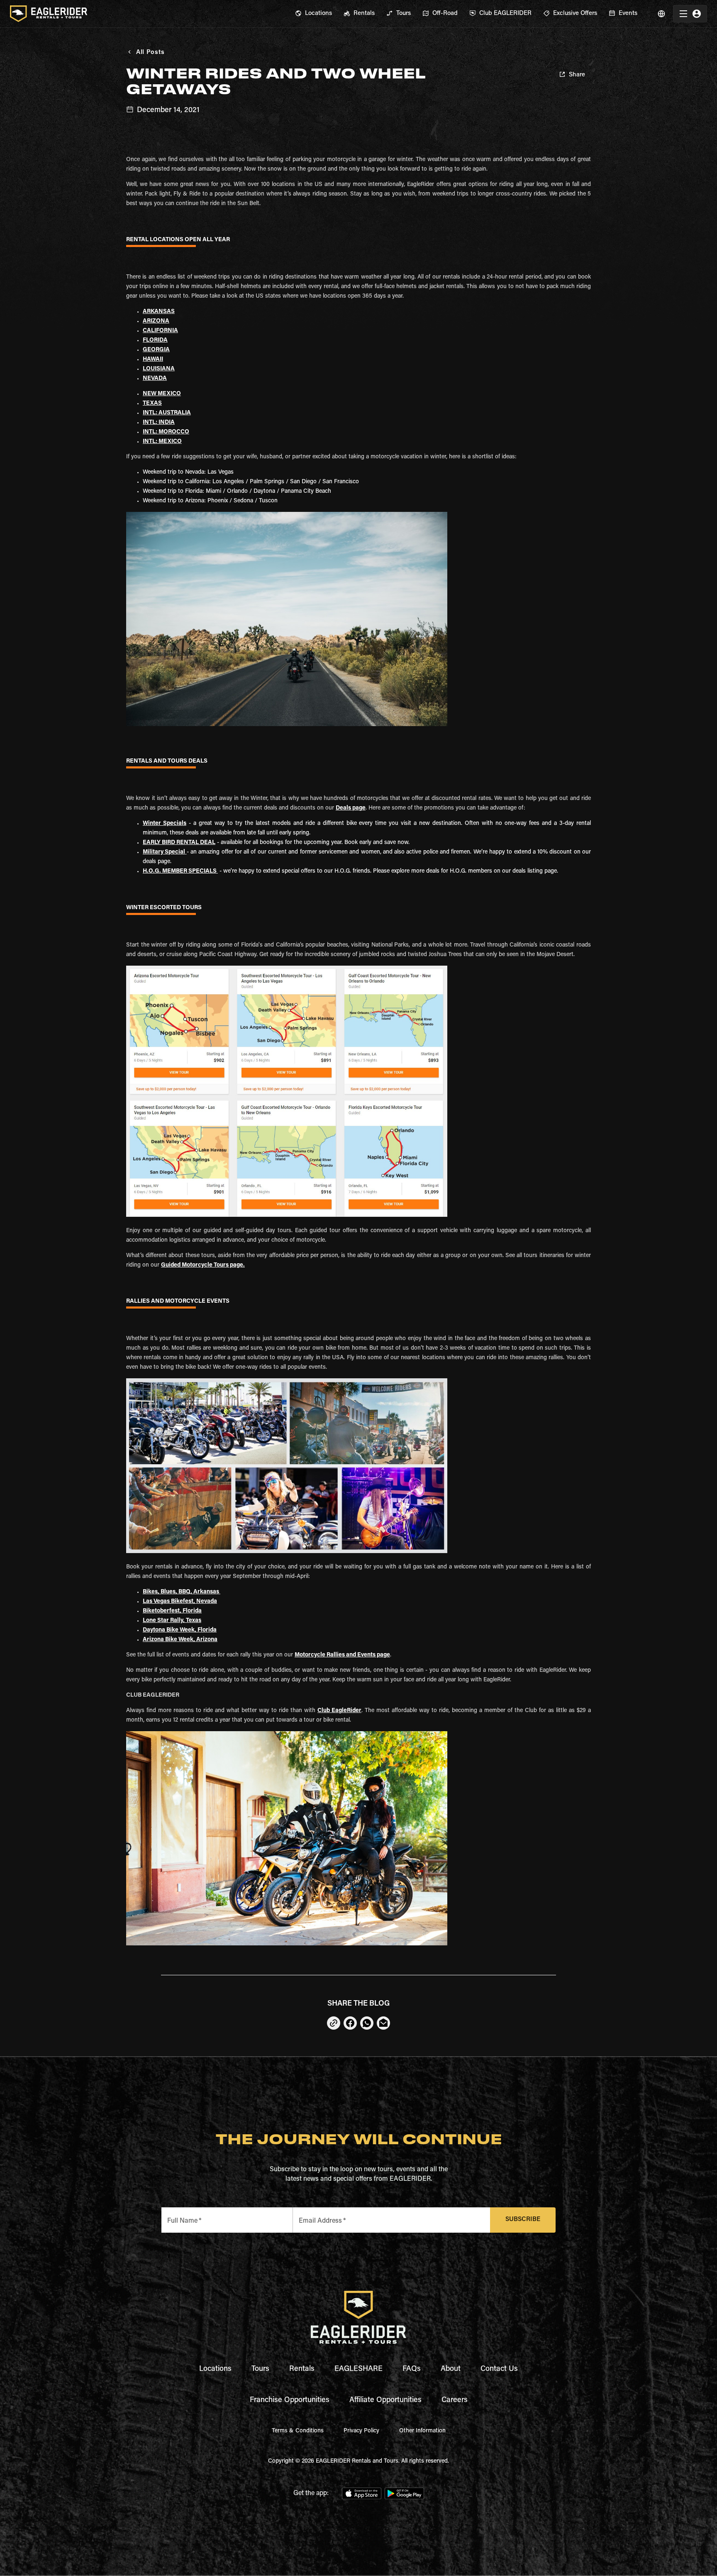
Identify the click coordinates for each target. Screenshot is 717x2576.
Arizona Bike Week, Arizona (180, 1640)
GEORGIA (156, 350)
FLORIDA (155, 340)
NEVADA (155, 379)
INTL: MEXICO (162, 442)
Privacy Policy (361, 2431)
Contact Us (499, 2369)
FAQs (412, 2369)
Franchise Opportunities (290, 2400)
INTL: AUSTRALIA (167, 413)
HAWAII (153, 360)
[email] (383, 2023)
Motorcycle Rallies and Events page (342, 1655)
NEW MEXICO (162, 394)
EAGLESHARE (358, 2369)
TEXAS (152, 404)
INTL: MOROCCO (166, 432)
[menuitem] (313, 14)
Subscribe (523, 2220)
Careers (455, 2400)
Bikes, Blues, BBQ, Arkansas (182, 1592)
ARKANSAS (159, 312)
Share (577, 75)
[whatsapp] (367, 2023)
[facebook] (350, 2023)
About (451, 2369)
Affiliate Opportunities (385, 2400)
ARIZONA (156, 321)
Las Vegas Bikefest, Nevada (180, 1602)
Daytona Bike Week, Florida (180, 1630)
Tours (260, 2369)
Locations (215, 2369)
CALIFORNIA (160, 331)
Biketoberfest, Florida (172, 1611)
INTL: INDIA (159, 423)
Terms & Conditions (298, 2431)
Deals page (351, 808)
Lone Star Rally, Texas (172, 1621)
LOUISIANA (159, 369)
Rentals (302, 2369)
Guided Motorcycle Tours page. (203, 1265)
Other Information (422, 2431)
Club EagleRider (339, 1711)
